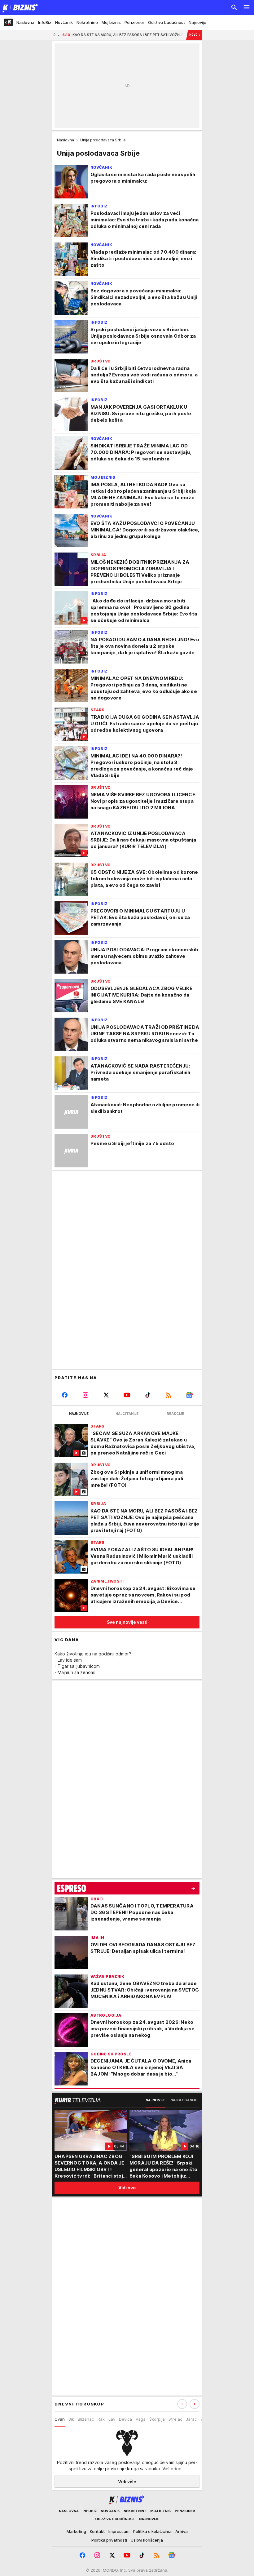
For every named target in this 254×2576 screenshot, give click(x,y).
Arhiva (182, 2531)
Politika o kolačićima (152, 2531)
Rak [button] (101, 2419)
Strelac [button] (175, 2419)
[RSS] (168, 1395)
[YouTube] (127, 1395)
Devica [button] (125, 2419)
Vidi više (127, 2482)
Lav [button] (112, 2419)
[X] (106, 1395)
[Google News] (189, 1395)
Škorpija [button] (157, 2419)
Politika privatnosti (109, 2540)
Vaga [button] (141, 2419)
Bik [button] (71, 2419)
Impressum (119, 2531)
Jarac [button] (191, 2419)
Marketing (76, 2531)
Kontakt (97, 2531)
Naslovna (66, 140)
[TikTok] (148, 1395)
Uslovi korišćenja (147, 2540)
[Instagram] (86, 1395)
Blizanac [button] (86, 2419)
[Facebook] (65, 1395)
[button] (195, 2404)
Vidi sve (127, 2188)
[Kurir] (19, 7)
